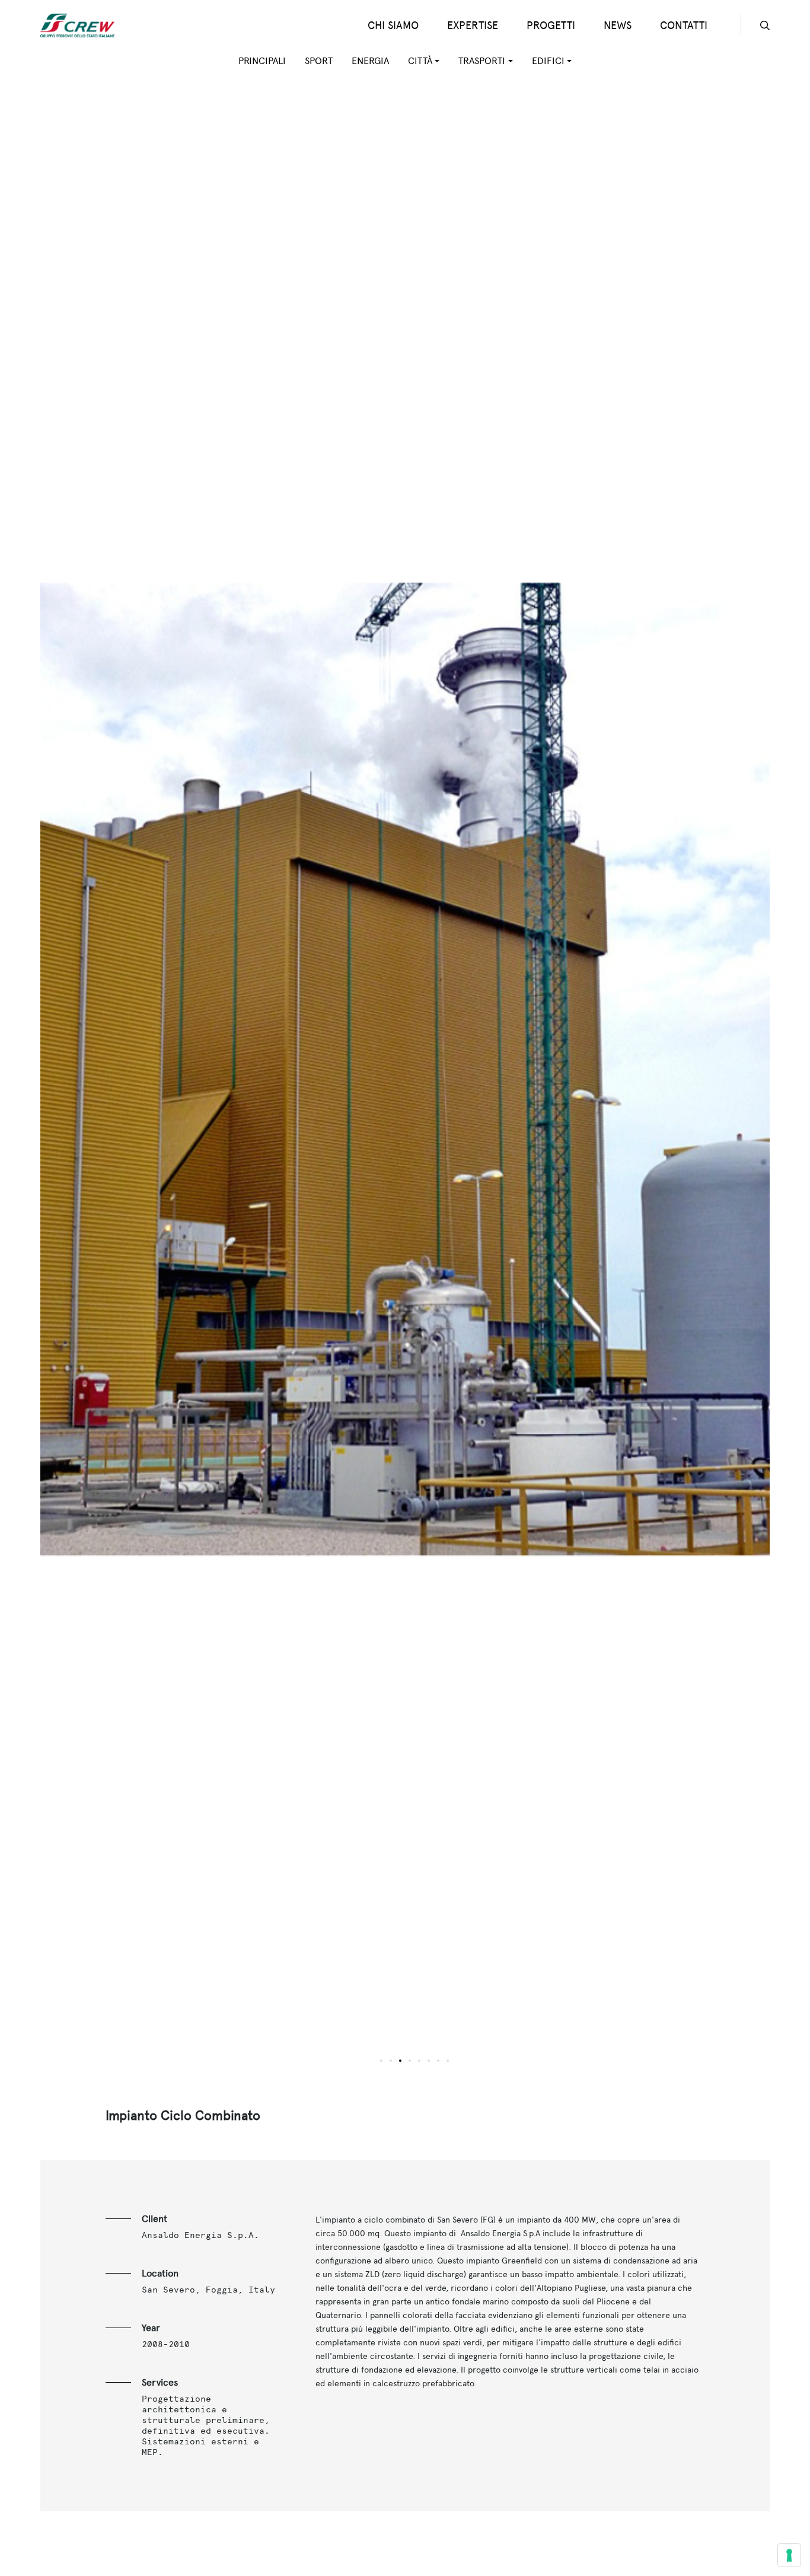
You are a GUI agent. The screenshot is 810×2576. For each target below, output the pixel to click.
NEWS (618, 25)
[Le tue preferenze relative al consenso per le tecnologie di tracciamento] (789, 2555)
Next (587, 1077)
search (765, 25)
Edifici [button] (548, 61)
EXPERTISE (473, 25)
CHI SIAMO (393, 25)
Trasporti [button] (482, 61)
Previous (223, 1077)
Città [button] (420, 61)
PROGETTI (551, 25)
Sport (319, 61)
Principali (262, 61)
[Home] (82, 25)
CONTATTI (684, 25)
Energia (370, 61)
